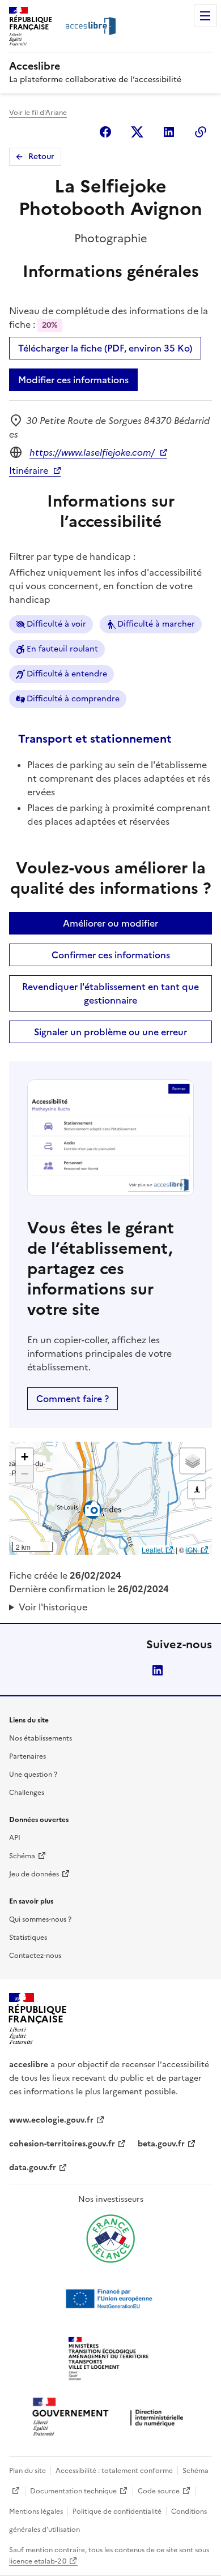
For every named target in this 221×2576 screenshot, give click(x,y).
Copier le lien (201, 132)
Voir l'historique (53, 1607)
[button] (24, 1457)
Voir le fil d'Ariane (38, 113)
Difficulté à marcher (156, 624)
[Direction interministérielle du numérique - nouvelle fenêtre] (110, 2418)
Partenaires (27, 1756)
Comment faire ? (73, 1399)
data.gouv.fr (33, 2168)
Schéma (22, 1856)
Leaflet (152, 1550)
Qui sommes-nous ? (40, 1919)
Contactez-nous (35, 1956)
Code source (159, 2491)
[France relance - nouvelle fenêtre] (110, 2239)
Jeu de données (34, 1874)
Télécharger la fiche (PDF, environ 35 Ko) (105, 348)
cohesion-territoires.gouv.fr (62, 2144)
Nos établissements (41, 1738)
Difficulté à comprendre (73, 699)
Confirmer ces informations (111, 955)
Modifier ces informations (73, 380)
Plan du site (27, 2471)
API (15, 1838)
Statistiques (28, 1938)
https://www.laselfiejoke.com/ (92, 452)
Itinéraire (29, 470)
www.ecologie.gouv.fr (51, 2120)
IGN (192, 1550)
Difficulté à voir (56, 624)
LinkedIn (158, 1670)
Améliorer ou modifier (110, 923)
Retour (41, 157)
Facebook (105, 132)
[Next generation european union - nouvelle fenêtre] (110, 2299)
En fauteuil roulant (62, 649)
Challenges (27, 1793)
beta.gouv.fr (161, 2144)
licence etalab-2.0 (38, 2561)
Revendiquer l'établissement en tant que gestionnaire (110, 993)
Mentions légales (36, 2511)
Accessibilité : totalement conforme (114, 2471)
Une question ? (33, 1775)
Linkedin (169, 132)
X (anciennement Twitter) (137, 132)
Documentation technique (73, 2491)
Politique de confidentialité (117, 2511)
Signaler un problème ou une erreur (110, 1032)
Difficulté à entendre (67, 674)
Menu (205, 16)
